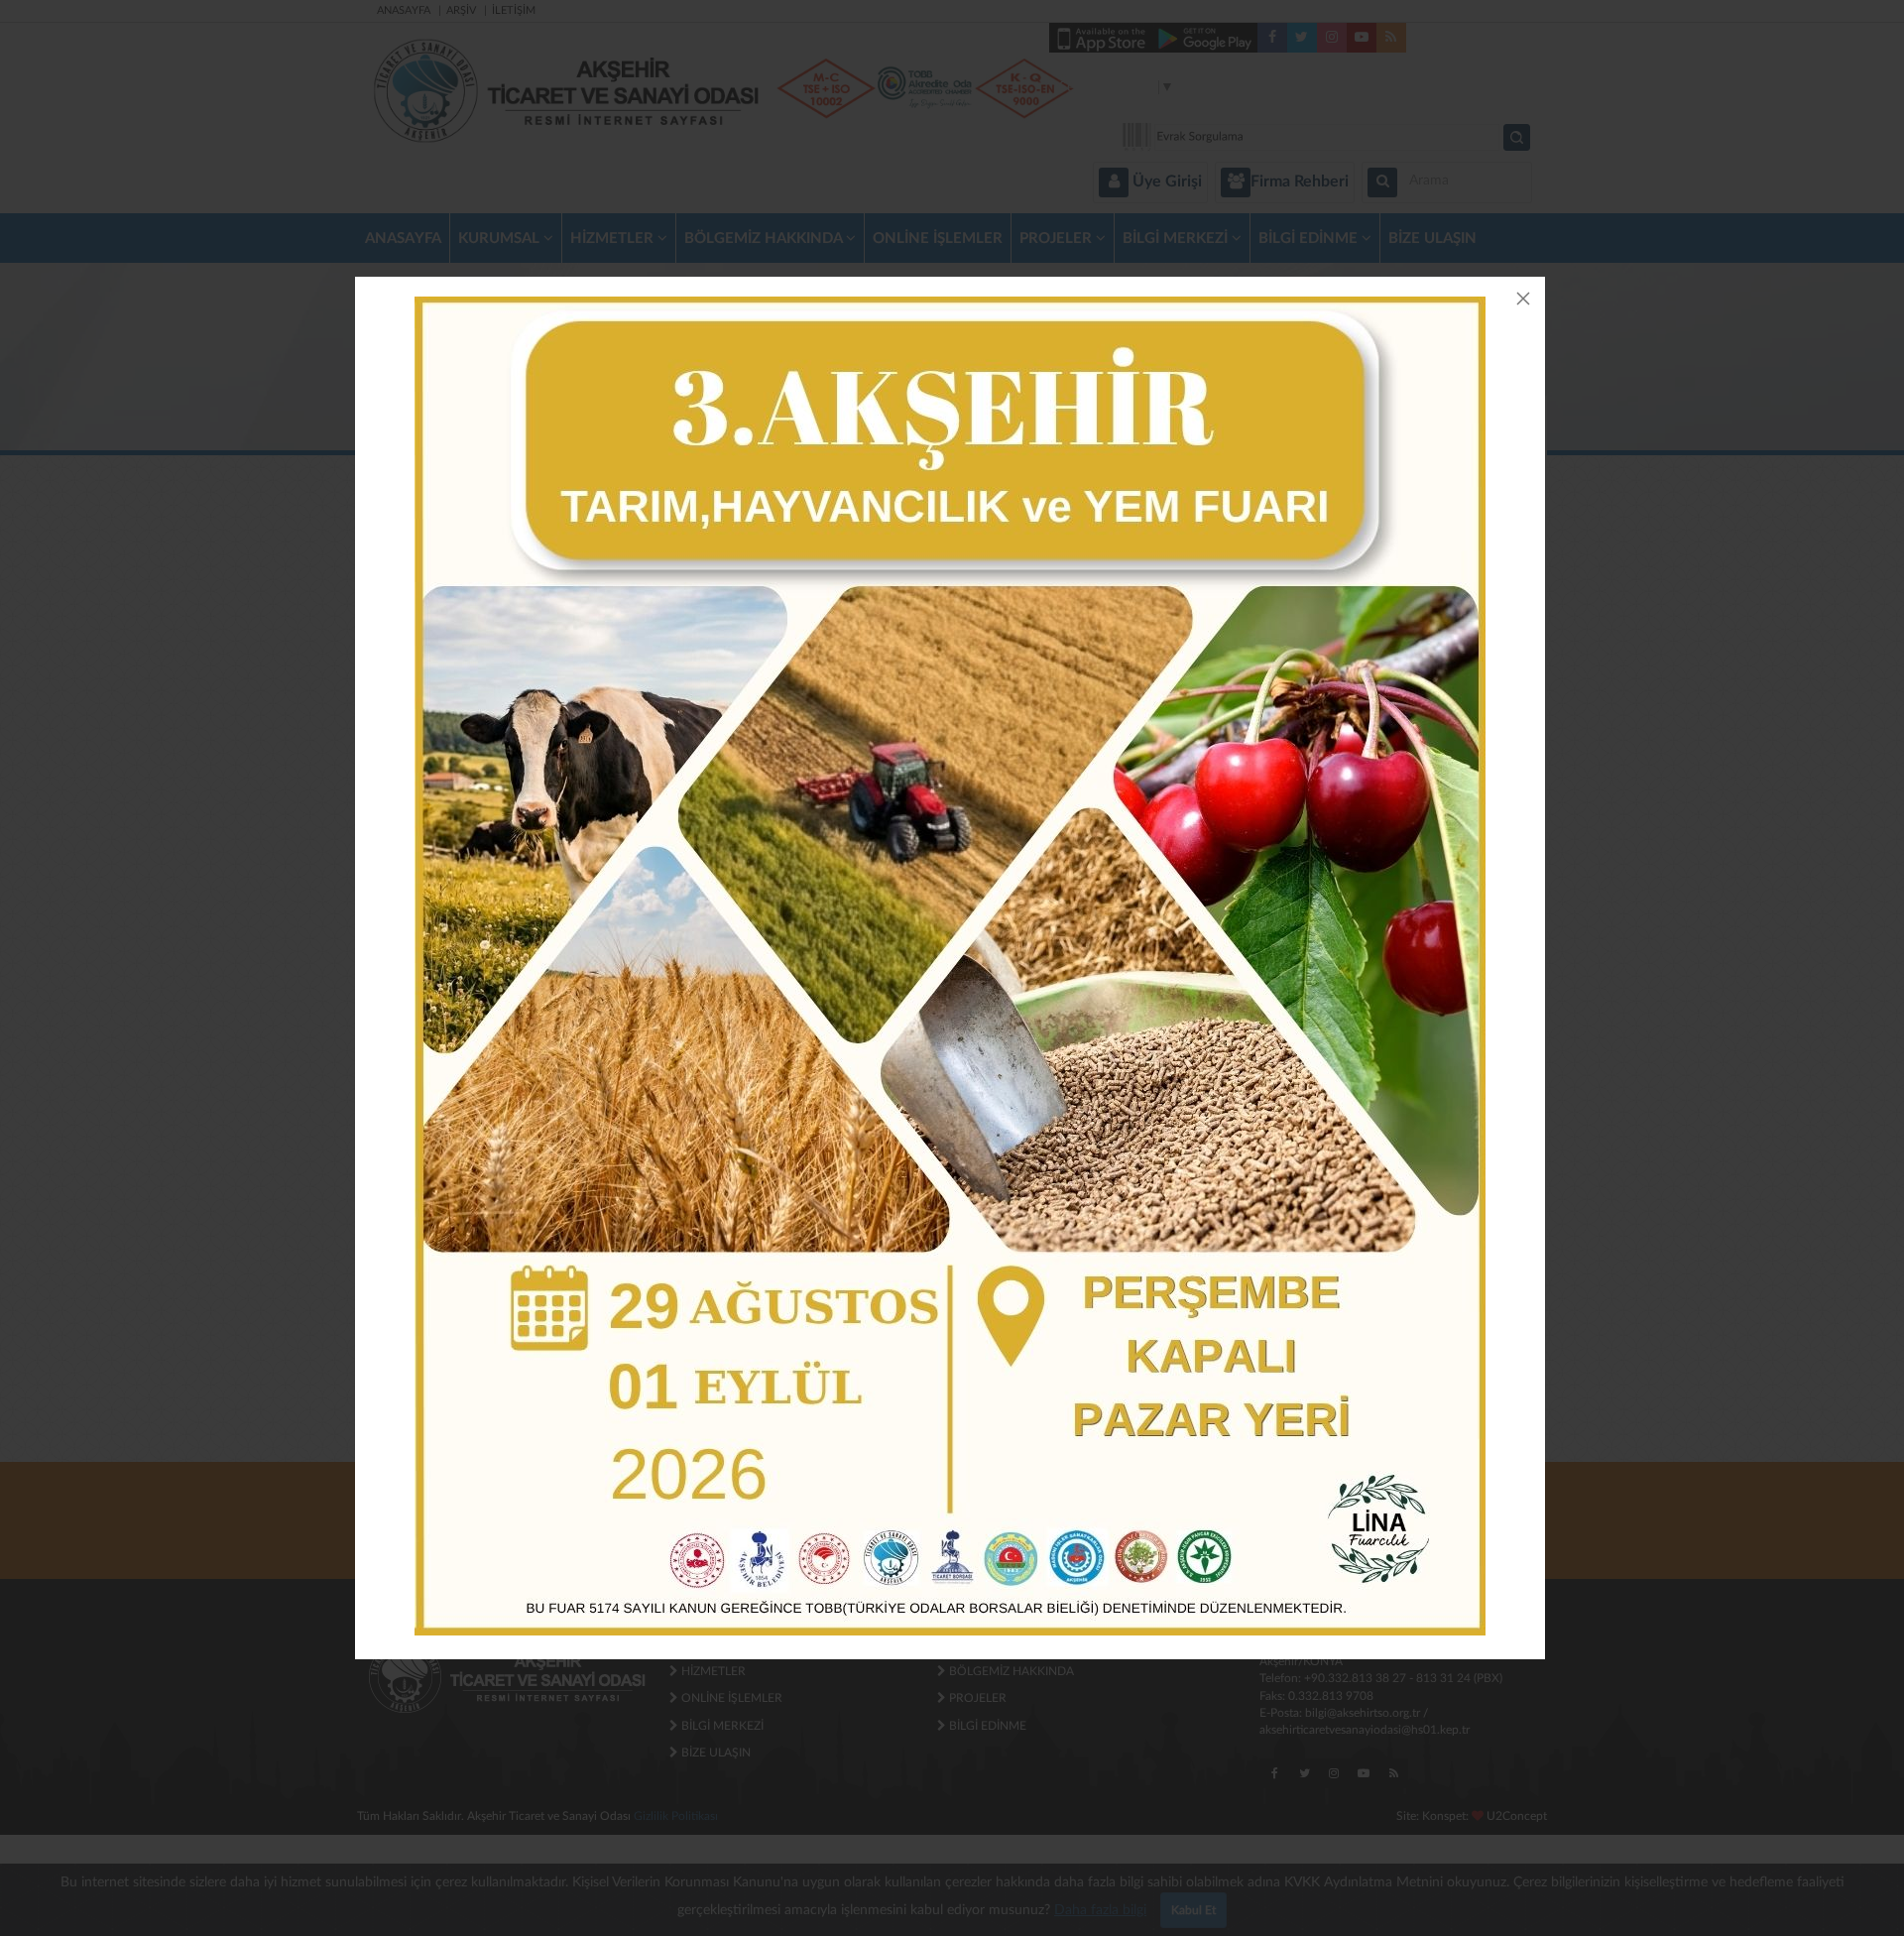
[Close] (1523, 299)
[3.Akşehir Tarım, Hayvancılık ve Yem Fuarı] (950, 966)
